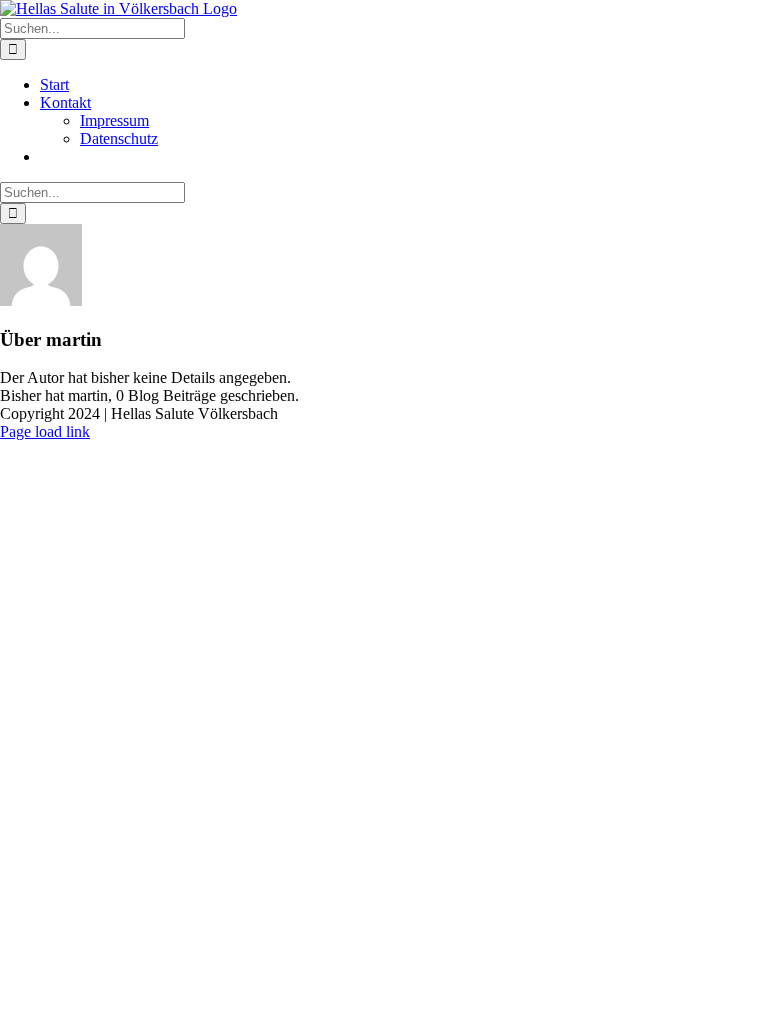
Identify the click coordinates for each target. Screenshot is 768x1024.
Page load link (45, 431)
